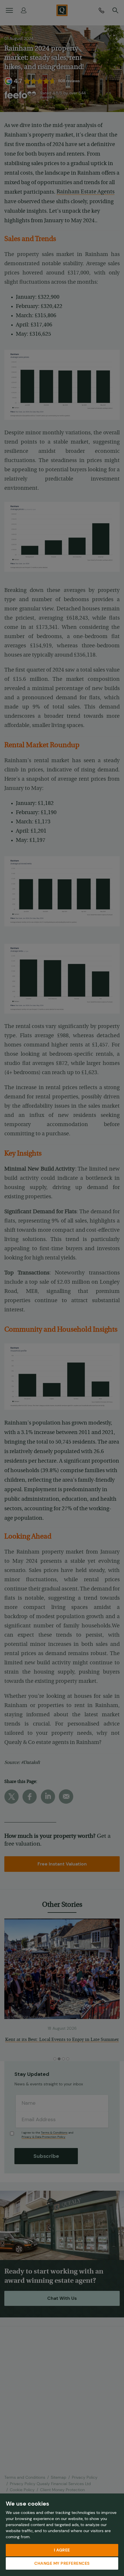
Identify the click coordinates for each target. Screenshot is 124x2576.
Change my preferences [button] (62, 2563)
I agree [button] (62, 2550)
